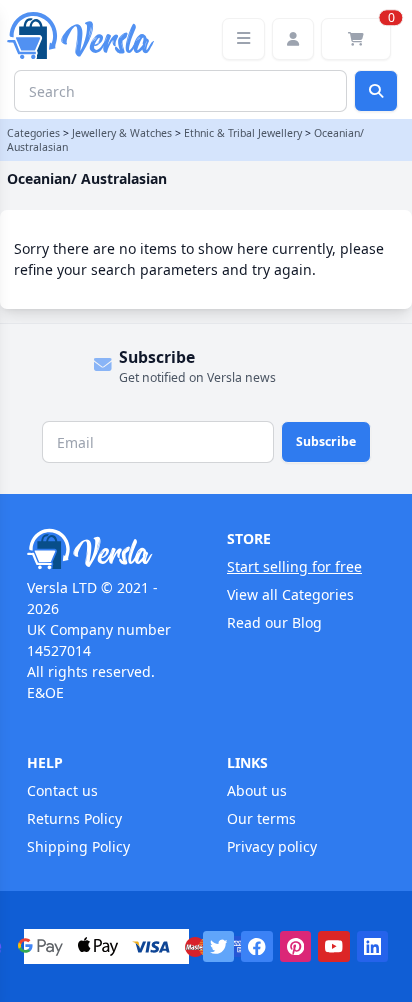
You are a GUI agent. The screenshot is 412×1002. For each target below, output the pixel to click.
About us (257, 790)
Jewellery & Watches (122, 133)
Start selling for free (294, 566)
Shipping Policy (78, 846)
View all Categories (290, 594)
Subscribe (326, 441)
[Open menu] (243, 39)
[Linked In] (373, 947)
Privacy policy (272, 846)
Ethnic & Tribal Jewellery (243, 133)
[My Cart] (356, 39)
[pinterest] (296, 947)
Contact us (62, 790)
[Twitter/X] (219, 947)
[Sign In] (293, 39)
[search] (376, 91)
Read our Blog (274, 622)
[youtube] (334, 947)
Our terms (261, 818)
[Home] (106, 549)
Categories (33, 133)
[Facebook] (257, 947)
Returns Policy (74, 818)
